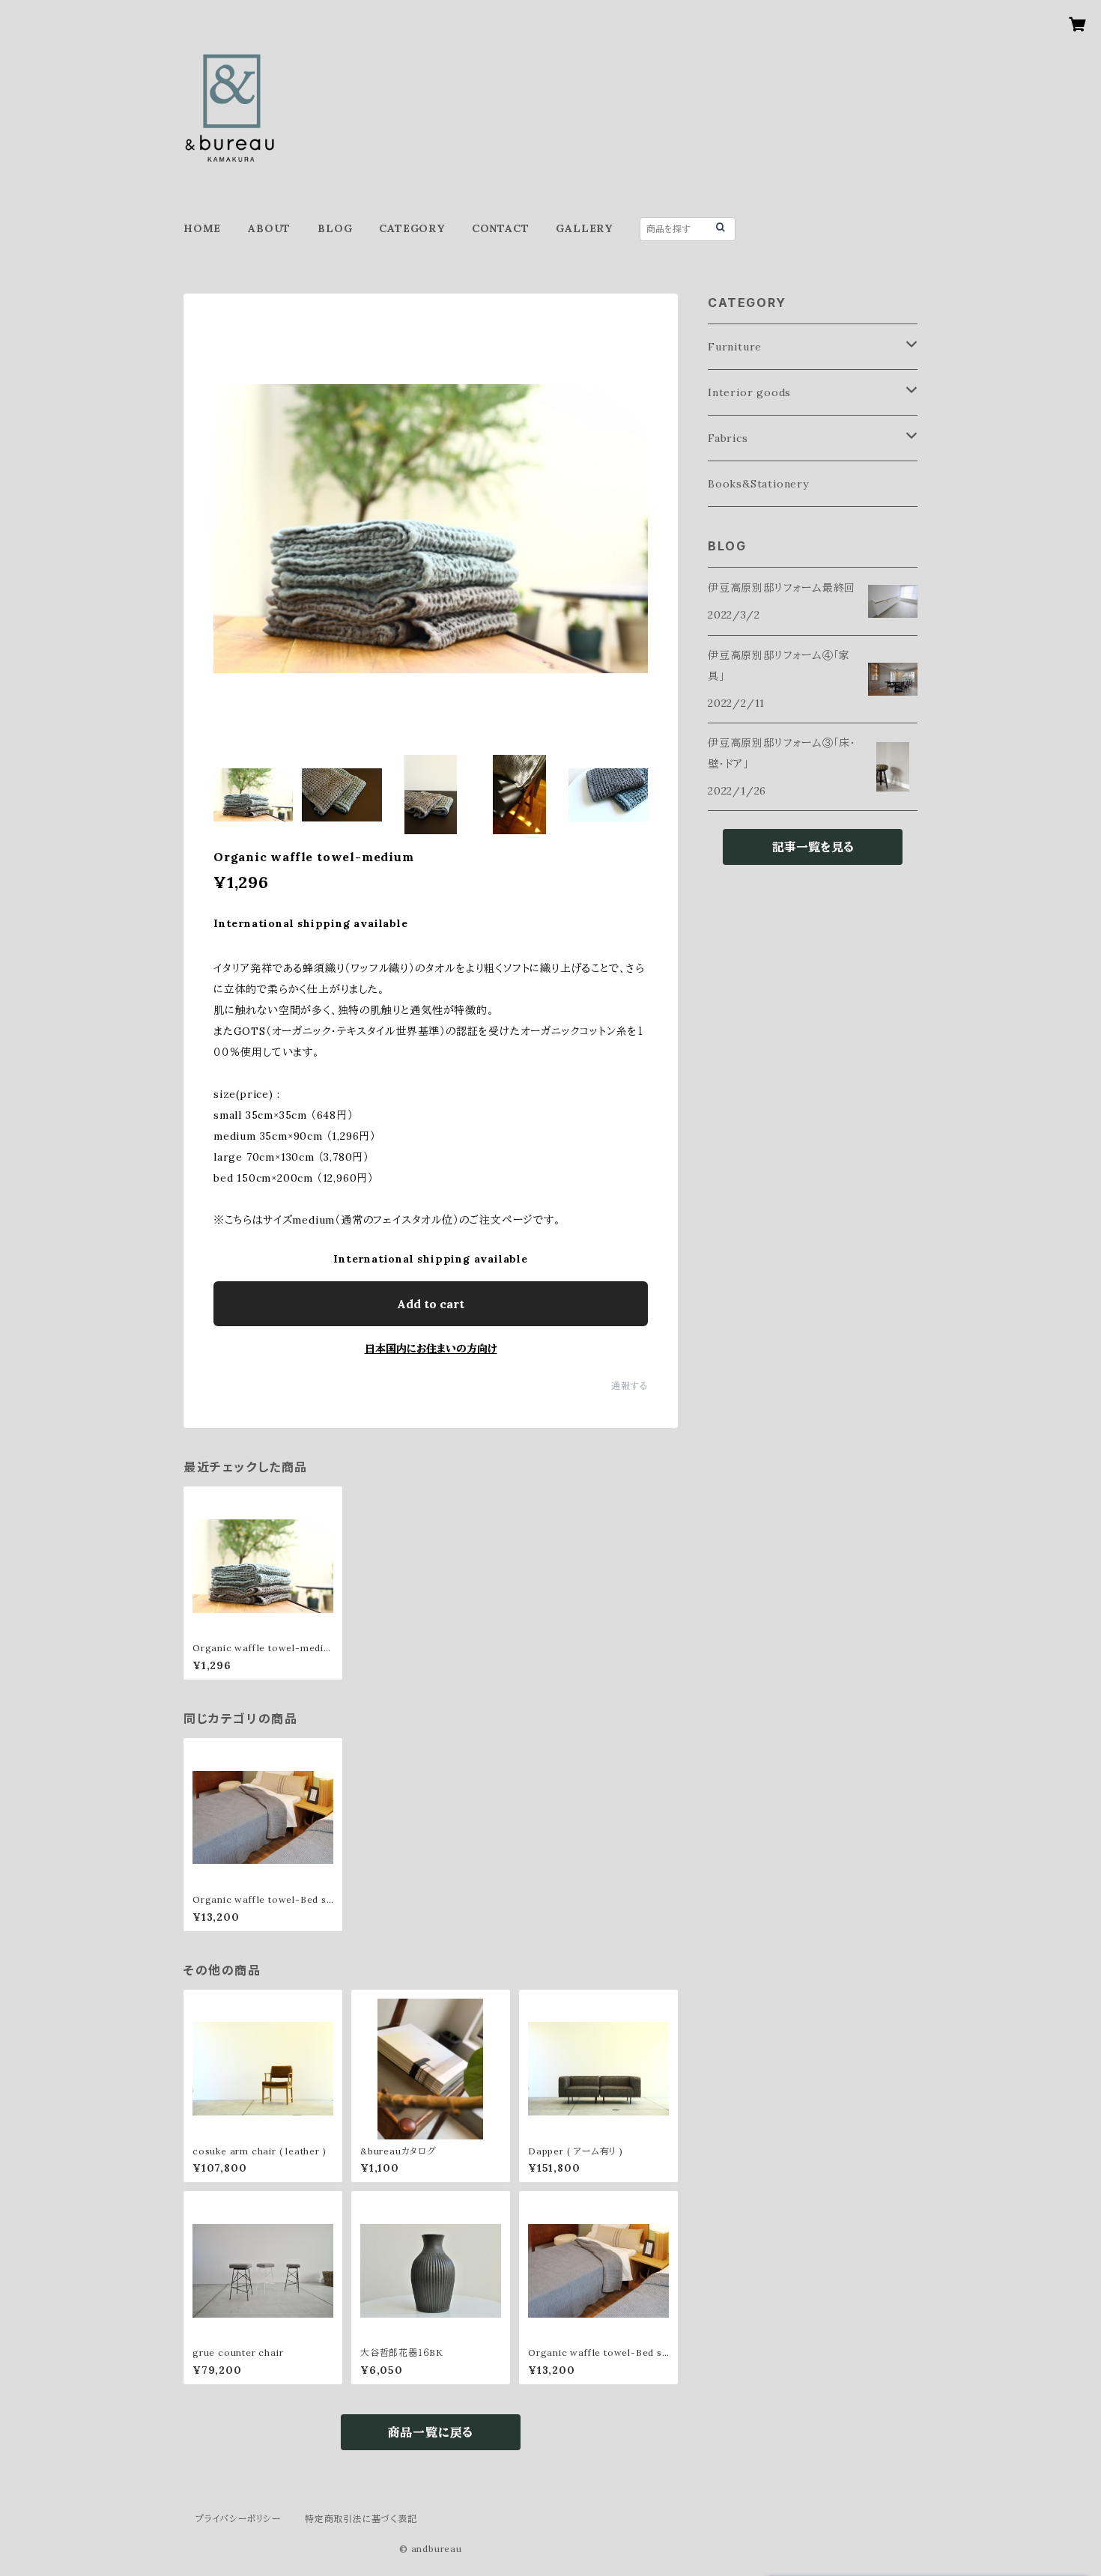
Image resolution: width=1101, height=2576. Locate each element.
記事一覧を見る (813, 847)
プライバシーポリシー (238, 2519)
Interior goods (749, 392)
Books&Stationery (758, 484)
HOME (202, 228)
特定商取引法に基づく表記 (361, 2519)
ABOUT (269, 228)
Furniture (735, 347)
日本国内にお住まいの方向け (431, 1349)
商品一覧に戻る (431, 2432)
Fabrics (728, 438)
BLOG (335, 228)
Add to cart (431, 1304)
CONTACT (501, 228)
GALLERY (584, 228)
